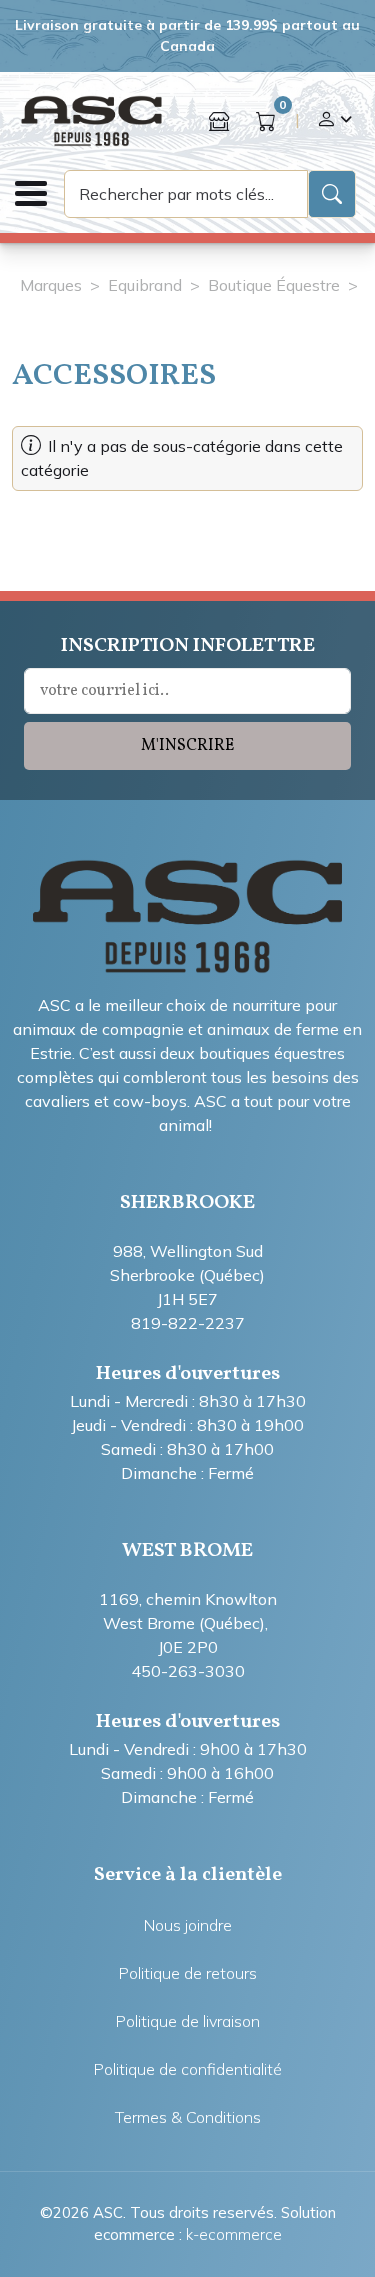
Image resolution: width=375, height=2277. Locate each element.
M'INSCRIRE (187, 746)
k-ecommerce (234, 2234)
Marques (51, 285)
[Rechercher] (332, 194)
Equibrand (145, 285)
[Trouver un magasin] (219, 121)
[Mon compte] (334, 121)
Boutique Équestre (274, 285)
